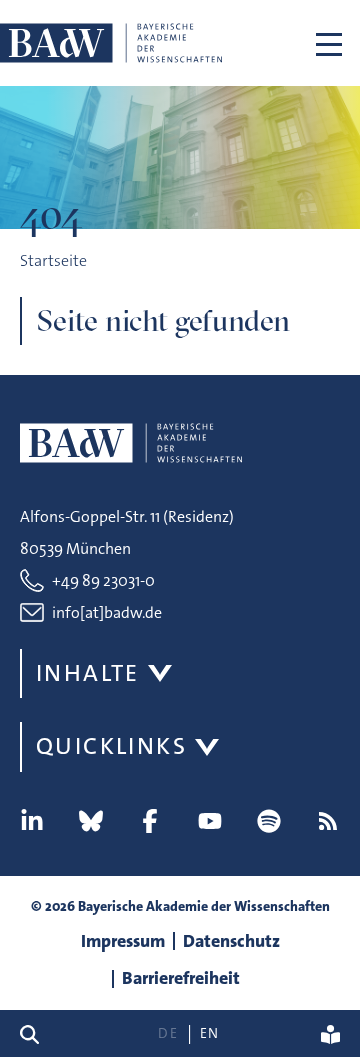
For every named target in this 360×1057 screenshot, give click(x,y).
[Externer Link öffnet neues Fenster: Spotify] (269, 821)
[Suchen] (37, 1033)
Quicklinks (111, 746)
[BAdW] (111, 43)
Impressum (123, 941)
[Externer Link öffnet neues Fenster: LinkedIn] (32, 821)
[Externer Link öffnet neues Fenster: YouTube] (210, 821)
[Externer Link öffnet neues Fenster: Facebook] (150, 821)
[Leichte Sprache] (330, 1033)
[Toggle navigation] (329, 43)
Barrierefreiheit (181, 978)
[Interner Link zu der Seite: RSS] (328, 821)
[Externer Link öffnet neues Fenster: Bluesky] (91, 821)
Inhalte (88, 673)
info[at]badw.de (107, 612)
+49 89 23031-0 (103, 580)
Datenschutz (231, 941)
